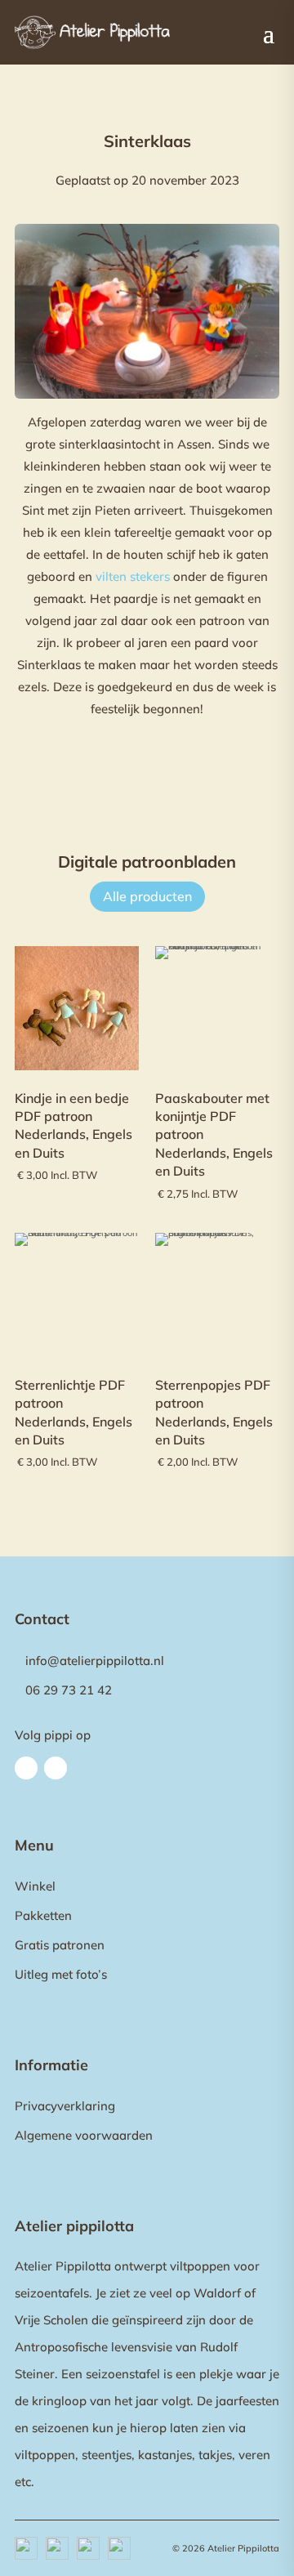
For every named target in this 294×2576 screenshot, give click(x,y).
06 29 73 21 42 (69, 1690)
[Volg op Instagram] (56, 1768)
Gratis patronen (60, 1945)
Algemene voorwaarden (84, 2135)
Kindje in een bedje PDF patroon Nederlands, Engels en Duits (73, 1125)
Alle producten (147, 896)
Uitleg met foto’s (61, 1974)
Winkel (35, 1886)
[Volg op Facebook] (26, 1768)
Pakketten (43, 1915)
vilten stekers (133, 576)
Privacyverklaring (65, 2106)
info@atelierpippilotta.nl (95, 1661)
